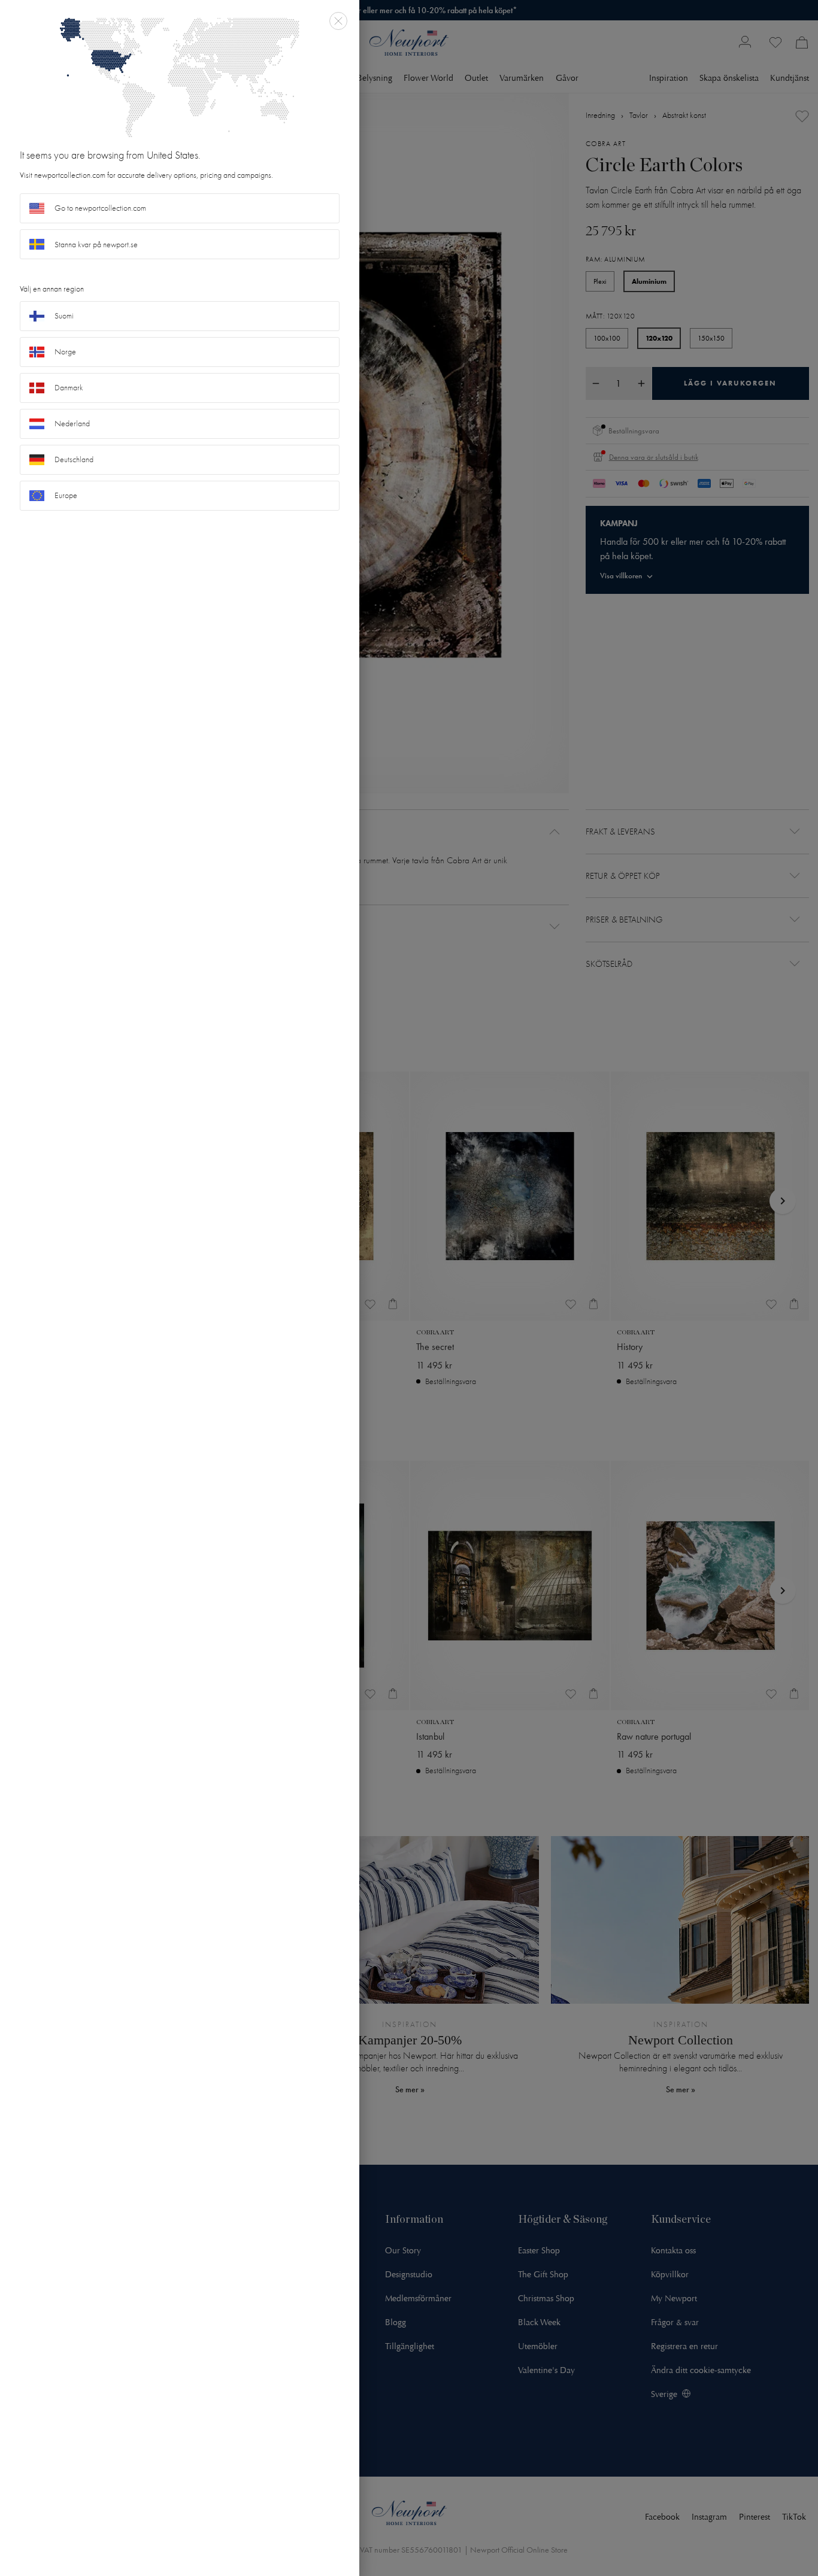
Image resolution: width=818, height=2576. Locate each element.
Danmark (69, 388)
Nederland (72, 424)
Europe (66, 495)
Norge (65, 352)
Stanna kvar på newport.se (96, 245)
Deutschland (74, 459)
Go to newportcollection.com (100, 208)
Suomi (64, 316)
